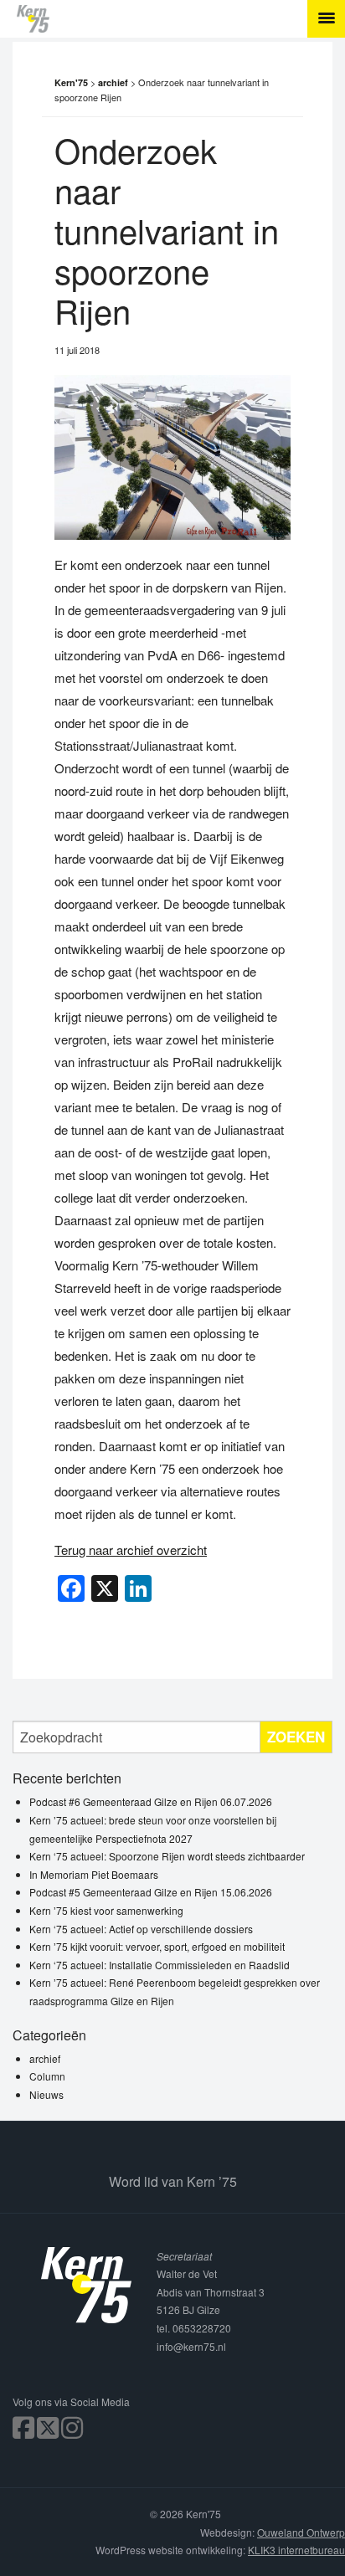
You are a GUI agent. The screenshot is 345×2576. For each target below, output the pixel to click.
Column (47, 2076)
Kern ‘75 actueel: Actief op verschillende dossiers (141, 1929)
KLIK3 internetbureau (296, 2550)
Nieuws (46, 2094)
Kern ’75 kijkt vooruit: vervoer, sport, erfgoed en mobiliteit (157, 1946)
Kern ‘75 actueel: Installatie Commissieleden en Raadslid (160, 1965)
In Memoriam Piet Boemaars (94, 1874)
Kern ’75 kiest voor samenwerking (106, 1910)
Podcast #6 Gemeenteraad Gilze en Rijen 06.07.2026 (151, 1801)
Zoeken (296, 1737)
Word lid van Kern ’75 (173, 2181)
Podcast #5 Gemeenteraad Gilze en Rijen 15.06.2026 (151, 1892)
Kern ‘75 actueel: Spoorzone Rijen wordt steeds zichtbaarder (167, 1856)
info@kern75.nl (191, 2346)
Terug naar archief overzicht (131, 1550)
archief (45, 2058)
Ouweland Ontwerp (301, 2532)
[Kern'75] (181, 19)
